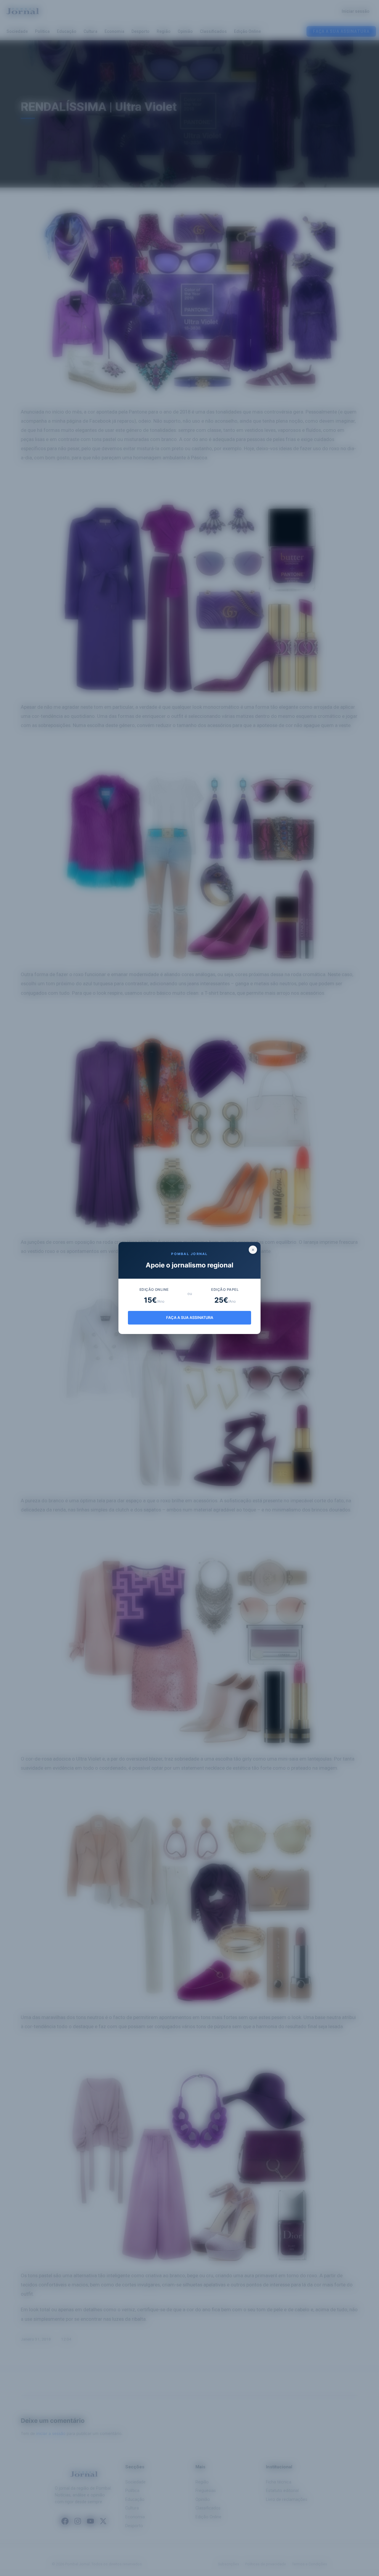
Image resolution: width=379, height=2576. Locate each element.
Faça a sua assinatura (190, 1318)
